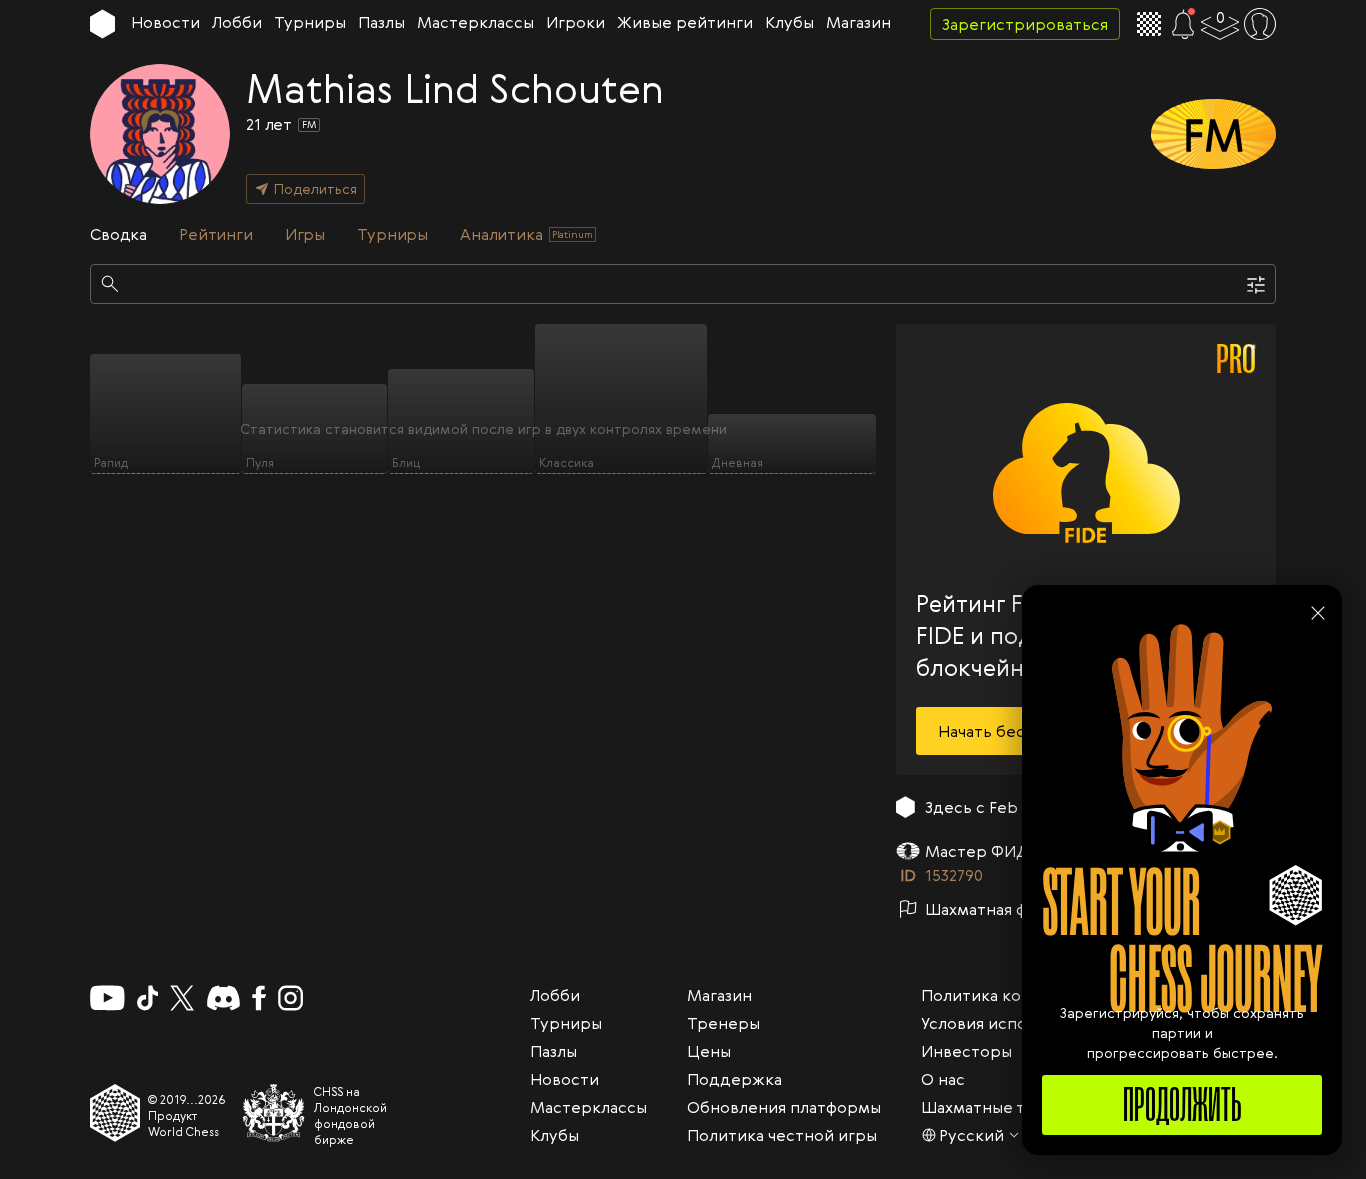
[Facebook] (259, 998)
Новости (165, 22)
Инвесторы (966, 1051)
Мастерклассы (475, 22)
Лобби (237, 22)
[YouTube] (107, 998)
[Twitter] (182, 998)
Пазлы (381, 22)
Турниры (310, 22)
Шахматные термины (1005, 1107)
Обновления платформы (784, 1107)
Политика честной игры (782, 1135)
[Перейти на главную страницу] (102, 24)
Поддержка (734, 1079)
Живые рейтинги (685, 22)
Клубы (789, 22)
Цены (709, 1051)
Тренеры (723, 1023)
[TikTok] (148, 998)
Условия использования (1014, 1023)
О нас (943, 1079)
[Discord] (223, 998)
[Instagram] (290, 998)
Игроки (575, 22)
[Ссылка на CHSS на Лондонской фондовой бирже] (274, 1113)
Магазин (858, 22)
